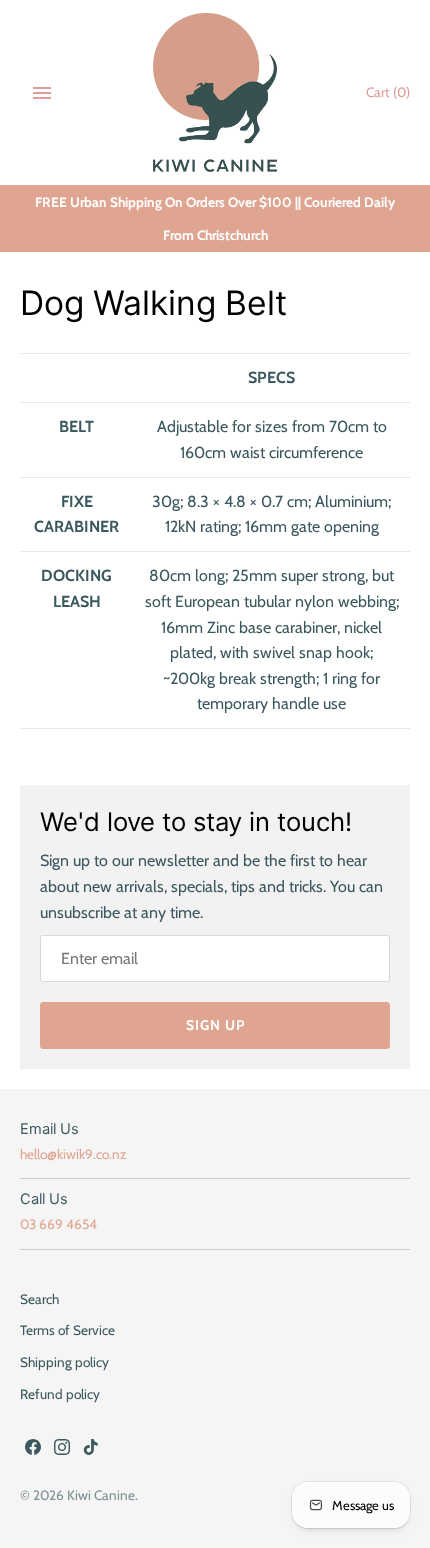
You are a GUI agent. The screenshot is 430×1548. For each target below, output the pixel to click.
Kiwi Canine (101, 1495)
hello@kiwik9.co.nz (73, 1154)
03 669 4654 (58, 1224)
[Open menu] (42, 93)
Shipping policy (64, 1362)
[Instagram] (62, 1450)
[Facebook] (33, 1450)
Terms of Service (67, 1330)
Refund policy (60, 1394)
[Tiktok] (91, 1450)
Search (39, 1299)
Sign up (215, 1025)
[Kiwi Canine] (215, 92)
